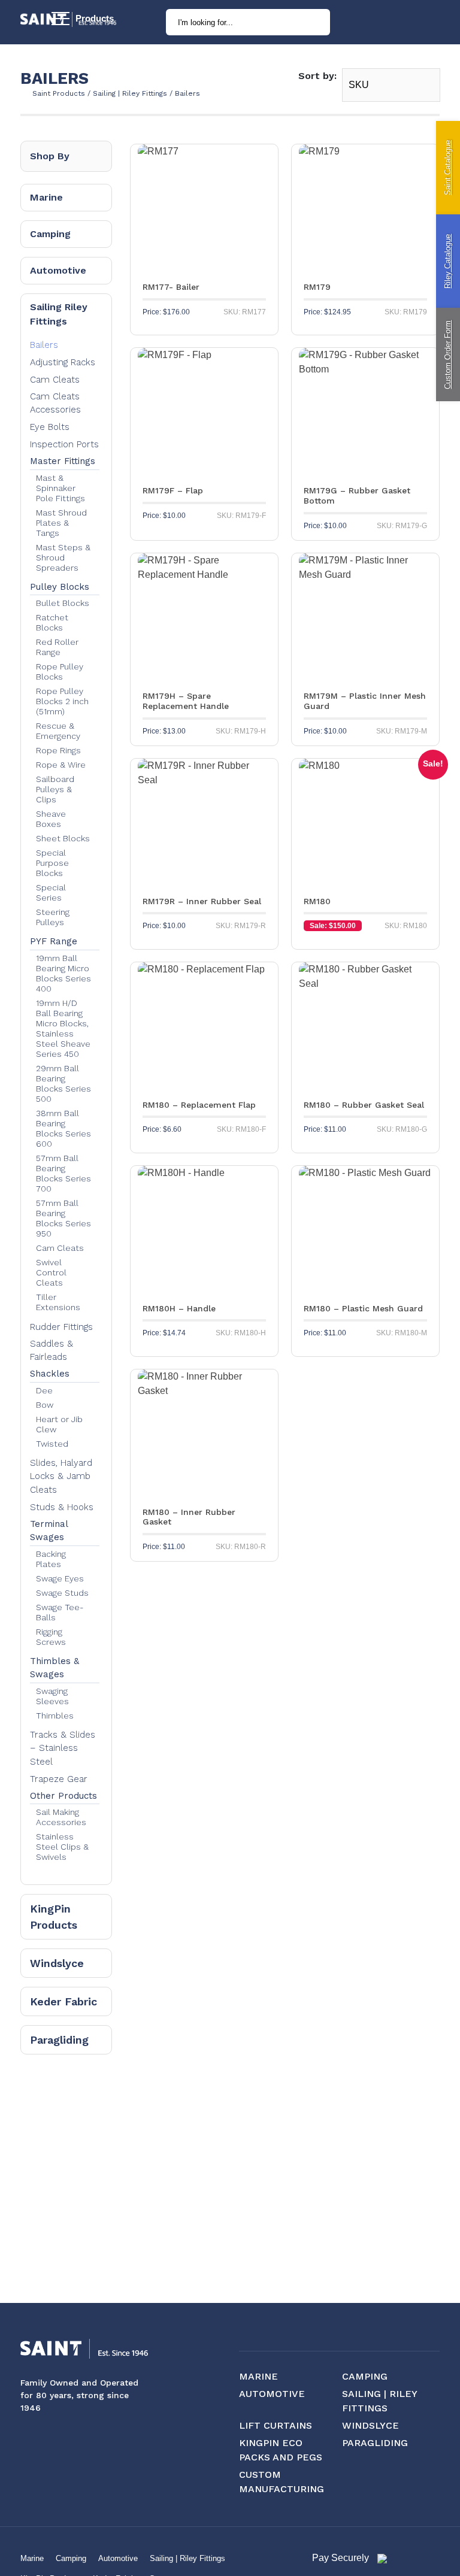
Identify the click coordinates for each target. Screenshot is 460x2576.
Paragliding (59, 2040)
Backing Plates (51, 1559)
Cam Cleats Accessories (55, 403)
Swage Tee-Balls (60, 1612)
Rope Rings (58, 750)
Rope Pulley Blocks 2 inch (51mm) (62, 701)
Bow (45, 1405)
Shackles (50, 1374)
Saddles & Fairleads (52, 1351)
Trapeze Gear (59, 1779)
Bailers (44, 345)
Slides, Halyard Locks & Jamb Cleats (61, 1476)
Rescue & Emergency (58, 731)
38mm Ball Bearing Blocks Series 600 (63, 1128)
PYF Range (54, 941)
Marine (46, 197)
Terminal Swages (49, 1531)
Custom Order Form (448, 355)
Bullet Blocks (63, 603)
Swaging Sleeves (52, 1696)
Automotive (58, 270)
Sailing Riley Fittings (59, 314)
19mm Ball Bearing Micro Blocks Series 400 (63, 973)
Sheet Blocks (63, 838)
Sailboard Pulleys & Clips (55, 789)
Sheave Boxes (51, 819)
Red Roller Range (57, 647)
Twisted (52, 1444)
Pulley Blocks (60, 587)
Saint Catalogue (448, 168)
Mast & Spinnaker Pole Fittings (60, 488)
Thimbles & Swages (55, 1668)
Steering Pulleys (53, 917)
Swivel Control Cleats (51, 1272)
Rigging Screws (51, 1637)
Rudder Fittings (61, 1327)
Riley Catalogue (448, 261)
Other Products (63, 1796)
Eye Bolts (50, 427)
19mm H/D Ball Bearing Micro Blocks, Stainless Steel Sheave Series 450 (63, 1028)
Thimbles (55, 1716)
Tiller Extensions (58, 1302)
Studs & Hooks (62, 1507)
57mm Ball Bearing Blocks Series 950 (63, 1218)
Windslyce (57, 1963)
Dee (44, 1390)
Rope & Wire (61, 765)
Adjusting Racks (63, 362)
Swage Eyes (60, 1578)
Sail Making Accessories (61, 1817)
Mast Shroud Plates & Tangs (61, 523)
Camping (50, 234)
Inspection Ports (64, 444)
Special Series (51, 892)
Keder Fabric (63, 2001)
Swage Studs (62, 1593)
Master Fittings (63, 461)
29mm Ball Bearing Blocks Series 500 (63, 1084)
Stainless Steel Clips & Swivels (62, 1847)
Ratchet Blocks (52, 622)
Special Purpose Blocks (52, 863)
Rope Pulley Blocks (60, 672)
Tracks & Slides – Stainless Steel (63, 1748)
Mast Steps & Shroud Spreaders (63, 557)
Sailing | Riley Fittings (187, 2558)
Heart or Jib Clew (59, 1424)
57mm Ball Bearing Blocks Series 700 (63, 1173)
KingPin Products (54, 1917)
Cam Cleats (55, 380)
